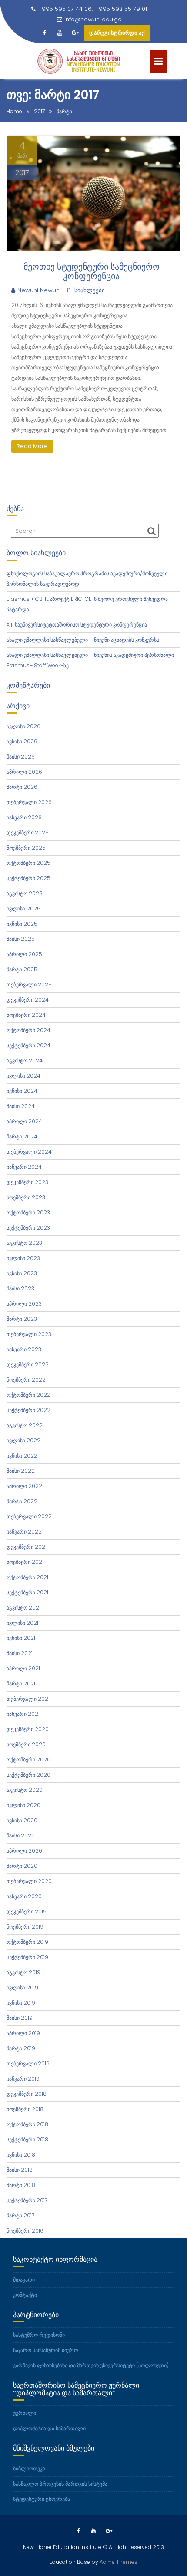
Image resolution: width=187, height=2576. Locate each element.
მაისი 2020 (21, 1836)
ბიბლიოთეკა (29, 2469)
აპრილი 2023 (24, 1304)
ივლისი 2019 (22, 1987)
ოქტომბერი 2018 (27, 2124)
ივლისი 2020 (23, 1805)
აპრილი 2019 (23, 2033)
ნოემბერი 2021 (25, 1562)
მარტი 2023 (22, 1319)
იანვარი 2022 (24, 1532)
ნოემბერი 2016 (25, 2231)
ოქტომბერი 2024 (28, 1030)
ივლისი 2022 (23, 1440)
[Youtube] (60, 33)
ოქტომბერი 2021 (27, 1577)
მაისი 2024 (21, 1106)
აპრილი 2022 (24, 1486)
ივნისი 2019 (21, 2003)
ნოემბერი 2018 (25, 2109)
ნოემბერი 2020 (26, 1744)
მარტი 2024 (22, 1136)
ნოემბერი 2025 (26, 848)
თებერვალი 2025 (29, 985)
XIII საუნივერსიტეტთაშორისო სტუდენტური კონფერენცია (77, 625)
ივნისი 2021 (21, 1638)
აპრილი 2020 (24, 1851)
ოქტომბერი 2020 (28, 1760)
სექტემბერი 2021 (27, 1592)
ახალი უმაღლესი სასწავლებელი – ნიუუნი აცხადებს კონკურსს (83, 640)
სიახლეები (90, 290)
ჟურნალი (25, 2413)
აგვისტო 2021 (23, 1608)
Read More (32, 446)
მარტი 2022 (22, 1501)
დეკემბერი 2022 (28, 1364)
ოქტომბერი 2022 (28, 1395)
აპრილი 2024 (24, 1121)
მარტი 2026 (22, 787)
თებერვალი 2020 (29, 1881)
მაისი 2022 (21, 1471)
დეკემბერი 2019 (27, 1911)
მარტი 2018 (21, 2185)
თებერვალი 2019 (28, 2063)
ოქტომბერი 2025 (28, 863)
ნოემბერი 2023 (26, 1197)
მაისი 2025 (21, 939)
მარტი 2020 (22, 1866)
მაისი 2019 (20, 2018)
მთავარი (24, 2280)
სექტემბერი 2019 (27, 1957)
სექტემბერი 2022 (28, 1410)
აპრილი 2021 (23, 1668)
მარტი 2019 (21, 2048)
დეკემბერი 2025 (28, 833)
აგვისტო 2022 (25, 1425)
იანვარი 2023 (24, 1349)
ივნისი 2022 (22, 1456)
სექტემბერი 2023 (28, 1228)
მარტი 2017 (20, 2215)
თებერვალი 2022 (29, 1516)
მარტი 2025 (22, 969)
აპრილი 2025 (24, 954)
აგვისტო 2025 (25, 893)
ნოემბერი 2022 (26, 1380)
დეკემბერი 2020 (28, 1729)
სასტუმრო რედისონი (39, 2335)
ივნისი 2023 (22, 1273)
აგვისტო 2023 (24, 1243)
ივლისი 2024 (23, 1076)
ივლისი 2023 (23, 1258)
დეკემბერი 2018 (27, 2094)
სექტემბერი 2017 (27, 2200)
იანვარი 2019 (23, 2079)
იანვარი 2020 (24, 1896)
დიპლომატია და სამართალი (49, 2428)
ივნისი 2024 (22, 1091)
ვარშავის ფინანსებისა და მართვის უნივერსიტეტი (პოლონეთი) (91, 2365)
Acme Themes (119, 2562)
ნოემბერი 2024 (26, 1015)
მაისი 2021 (20, 1653)
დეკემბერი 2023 (27, 1182)
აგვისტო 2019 (23, 1972)
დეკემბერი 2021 (27, 1547)
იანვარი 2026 (24, 817)
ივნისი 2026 (22, 741)
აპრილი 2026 (24, 772)
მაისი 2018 (20, 2170)
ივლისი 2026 (23, 726)
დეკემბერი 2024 (28, 1000)
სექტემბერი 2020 (28, 1775)
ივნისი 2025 (22, 924)
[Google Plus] (75, 33)
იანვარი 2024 (24, 1167)
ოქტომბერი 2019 (27, 1942)
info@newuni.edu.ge (93, 19)
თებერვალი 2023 (29, 1334)
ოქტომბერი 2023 (28, 1212)
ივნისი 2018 (21, 2155)
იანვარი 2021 (23, 1714)
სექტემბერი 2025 (28, 878)
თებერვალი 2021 (28, 1699)
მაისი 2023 (20, 1288)
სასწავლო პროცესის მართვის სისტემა (60, 2484)
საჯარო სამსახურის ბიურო (45, 2350)
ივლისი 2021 (22, 1623)
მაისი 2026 (21, 757)
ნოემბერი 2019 (25, 1927)
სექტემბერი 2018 (27, 2139)
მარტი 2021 (21, 1684)
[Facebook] (44, 33)
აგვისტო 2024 (25, 1060)
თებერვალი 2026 (29, 802)
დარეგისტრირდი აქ (117, 33)
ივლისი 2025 (23, 909)
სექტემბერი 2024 (28, 1045)
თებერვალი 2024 (29, 1152)
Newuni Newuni (39, 290)
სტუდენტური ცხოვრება (42, 2499)
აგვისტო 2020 (25, 1790)
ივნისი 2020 (22, 1820)
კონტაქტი (25, 2295)
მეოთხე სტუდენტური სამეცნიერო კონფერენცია (92, 271)
